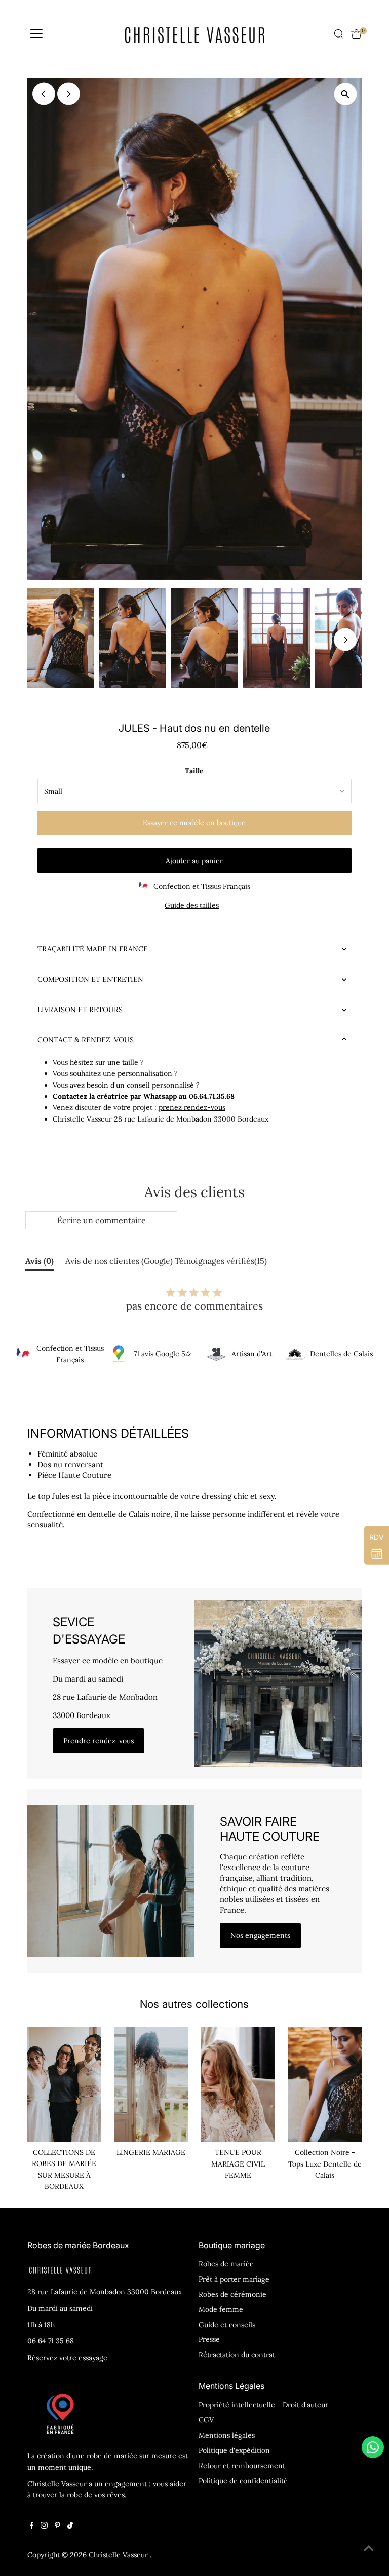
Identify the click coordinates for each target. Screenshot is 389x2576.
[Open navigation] (36, 34)
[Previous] (44, 94)
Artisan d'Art (252, 1354)
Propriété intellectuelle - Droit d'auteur (263, 2405)
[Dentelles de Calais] (295, 1354)
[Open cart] (356, 34)
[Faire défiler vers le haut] (369, 2548)
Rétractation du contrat (237, 2355)
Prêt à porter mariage (234, 2279)
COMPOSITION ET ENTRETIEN (90, 979)
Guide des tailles (192, 905)
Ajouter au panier (194, 861)
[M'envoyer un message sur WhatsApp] (373, 2447)
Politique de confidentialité (243, 2481)
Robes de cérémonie (232, 2294)
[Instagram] (44, 2526)
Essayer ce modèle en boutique (194, 823)
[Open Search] (339, 34)
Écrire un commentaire (102, 1220)
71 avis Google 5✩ (163, 1354)
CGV (206, 2420)
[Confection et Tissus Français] (23, 1354)
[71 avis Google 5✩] (119, 1354)
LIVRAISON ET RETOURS (80, 1010)
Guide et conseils (227, 2325)
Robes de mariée (226, 2264)
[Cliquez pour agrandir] (345, 94)
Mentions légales (227, 2435)
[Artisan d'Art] (216, 1354)
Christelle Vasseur (119, 2555)
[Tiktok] (70, 2526)
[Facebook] (32, 2526)
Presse (209, 2339)
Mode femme (221, 2309)
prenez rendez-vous (192, 1107)
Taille (194, 771)
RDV (377, 1537)
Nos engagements (260, 1935)
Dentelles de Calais (341, 1354)
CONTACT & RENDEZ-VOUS (86, 1040)
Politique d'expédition (234, 2450)
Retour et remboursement (242, 2466)
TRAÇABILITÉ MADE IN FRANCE (93, 949)
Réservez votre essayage (67, 2358)
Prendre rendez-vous (99, 1741)
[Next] (69, 94)
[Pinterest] (57, 2526)
